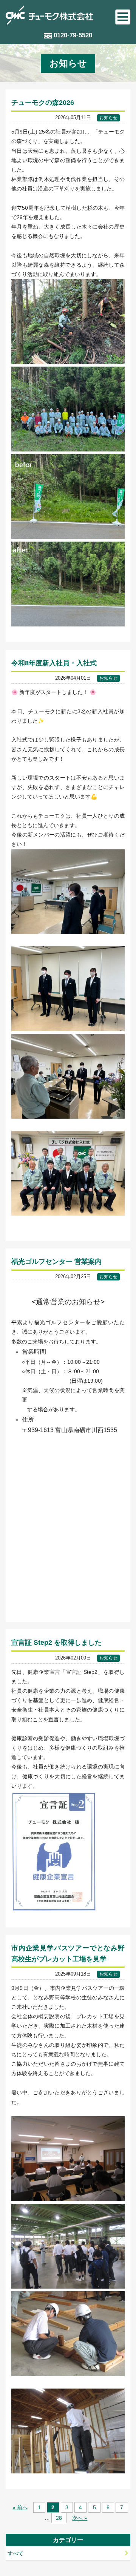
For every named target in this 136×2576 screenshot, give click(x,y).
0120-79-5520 (73, 35)
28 (59, 2518)
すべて (15, 2553)
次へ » (80, 2518)
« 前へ (20, 2507)
